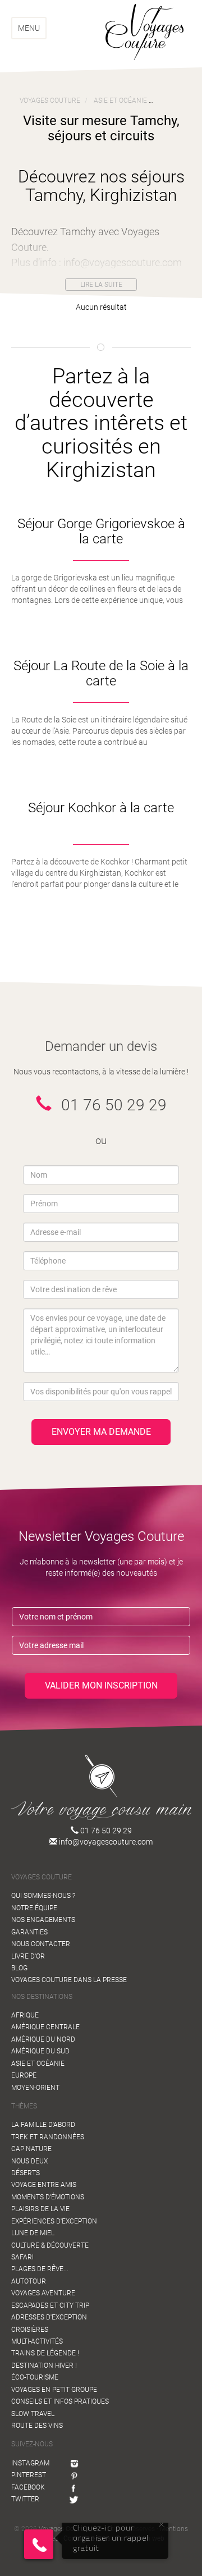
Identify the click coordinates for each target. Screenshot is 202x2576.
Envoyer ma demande (101, 1432)
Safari (22, 2257)
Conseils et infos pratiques (60, 2401)
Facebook (28, 2487)
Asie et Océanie (38, 2063)
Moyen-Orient (35, 2088)
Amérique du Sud (40, 2051)
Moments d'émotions (48, 2197)
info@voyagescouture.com (105, 1842)
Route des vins (37, 2426)
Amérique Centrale (45, 2027)
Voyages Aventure (43, 2293)
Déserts (26, 2173)
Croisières (30, 2330)
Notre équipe (34, 1908)
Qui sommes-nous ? (43, 1896)
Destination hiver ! (44, 2365)
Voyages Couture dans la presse (69, 1980)
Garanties (29, 1932)
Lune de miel (33, 2233)
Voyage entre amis (44, 2185)
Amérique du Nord (43, 2039)
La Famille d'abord (43, 2125)
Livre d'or (28, 1956)
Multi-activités (37, 2341)
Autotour (29, 2281)
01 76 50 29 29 (105, 1831)
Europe (24, 2075)
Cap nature (31, 2149)
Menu (29, 28)
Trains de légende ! (45, 2353)
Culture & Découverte (50, 2245)
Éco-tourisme (35, 2377)
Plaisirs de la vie (40, 2209)
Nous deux (29, 2161)
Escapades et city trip (50, 2305)
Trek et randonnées (48, 2137)
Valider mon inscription (101, 1685)
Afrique (25, 2015)
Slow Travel (33, 2414)
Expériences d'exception (54, 2221)
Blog (19, 1968)
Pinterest (29, 2475)
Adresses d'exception (49, 2317)
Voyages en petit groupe (54, 2390)
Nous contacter (41, 1944)
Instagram (30, 2463)
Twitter (25, 2499)
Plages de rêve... (40, 2269)
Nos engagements (43, 1920)
